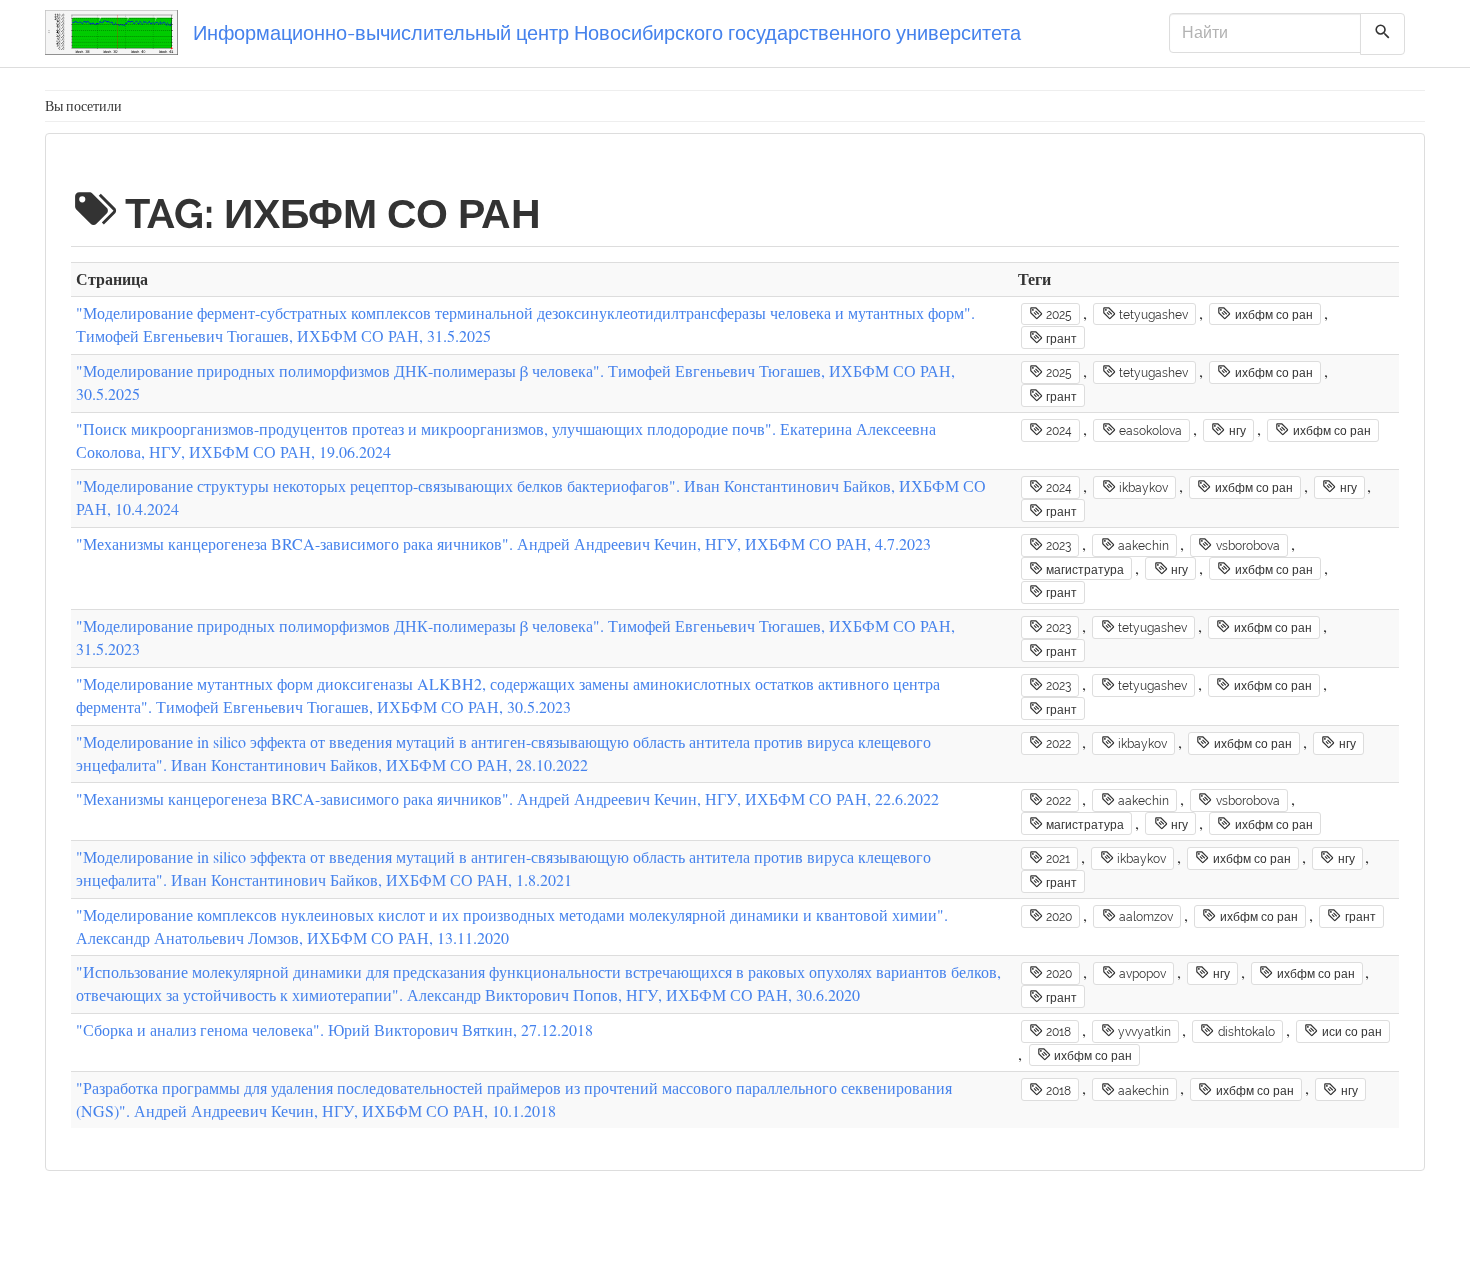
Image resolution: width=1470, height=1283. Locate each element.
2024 (1057, 431)
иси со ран (1350, 1032)
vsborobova (1246, 546)
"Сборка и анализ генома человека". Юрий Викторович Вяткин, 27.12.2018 (334, 1029)
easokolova (1149, 431)
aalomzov (1144, 917)
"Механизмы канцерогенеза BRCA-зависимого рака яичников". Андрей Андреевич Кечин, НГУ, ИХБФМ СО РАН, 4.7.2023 (503, 543)
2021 (1056, 859)
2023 (1057, 546)
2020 (1057, 917)
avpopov (1141, 974)
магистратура (1083, 570)
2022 (1057, 744)
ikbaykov (1142, 488)
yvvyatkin (1143, 1032)
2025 (1057, 315)
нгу (1236, 431)
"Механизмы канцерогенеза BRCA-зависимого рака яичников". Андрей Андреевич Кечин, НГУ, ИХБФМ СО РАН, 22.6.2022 (507, 798)
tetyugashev (1152, 315)
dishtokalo (1245, 1032)
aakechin (1142, 546)
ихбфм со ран (1272, 315)
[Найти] (1382, 34)
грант (1060, 338)
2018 (1057, 1032)
